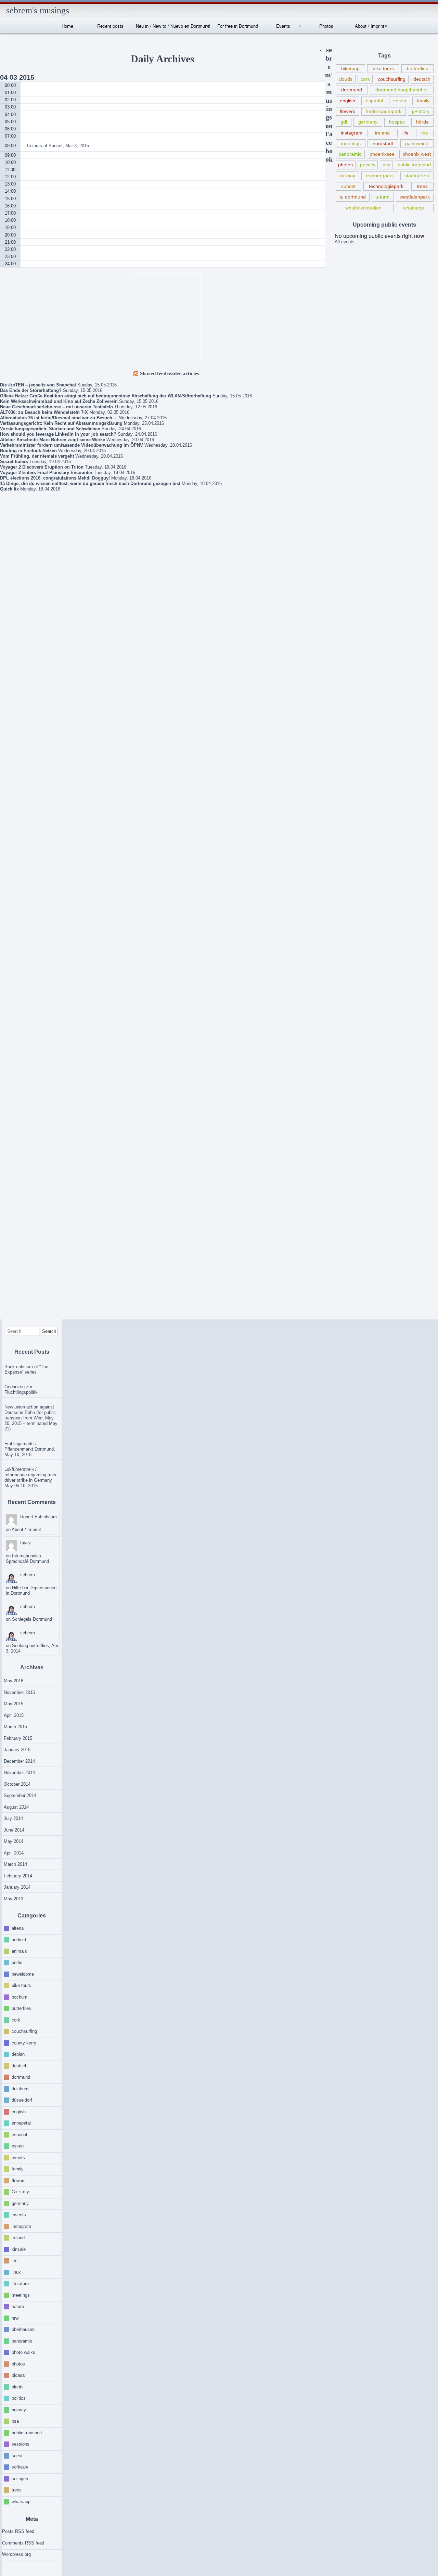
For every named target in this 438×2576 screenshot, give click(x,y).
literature (20, 2284)
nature (18, 2306)
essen (400, 101)
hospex (397, 122)
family (423, 101)
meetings (351, 143)
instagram (352, 133)
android (19, 1940)
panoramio (350, 154)
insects (19, 2215)
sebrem (28, 1575)
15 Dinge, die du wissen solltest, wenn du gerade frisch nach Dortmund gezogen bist (90, 483)
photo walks (23, 2352)
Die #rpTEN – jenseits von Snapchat (38, 385)
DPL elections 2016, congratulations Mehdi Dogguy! (55, 478)
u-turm (383, 197)
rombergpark (380, 176)
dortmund (352, 90)
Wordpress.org (16, 2554)
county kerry (24, 2043)
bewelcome (23, 1974)
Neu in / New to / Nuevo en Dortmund (173, 26)
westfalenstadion (363, 208)
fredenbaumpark (383, 111)
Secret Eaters (14, 462)
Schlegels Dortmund (32, 1619)
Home (67, 26)
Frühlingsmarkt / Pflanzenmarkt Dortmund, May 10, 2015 (30, 1449)
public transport (414, 165)
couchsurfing (392, 79)
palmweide (417, 143)
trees (422, 186)
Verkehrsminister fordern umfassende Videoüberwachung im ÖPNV (72, 445)
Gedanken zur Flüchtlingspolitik (21, 1389)
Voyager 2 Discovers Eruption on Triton (42, 467)
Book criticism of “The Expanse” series (26, 1369)
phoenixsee (382, 154)
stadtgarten (417, 176)
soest (17, 2455)
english (347, 101)
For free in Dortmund (238, 26)
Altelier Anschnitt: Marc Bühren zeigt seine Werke (53, 440)
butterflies (417, 68)
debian (18, 2054)
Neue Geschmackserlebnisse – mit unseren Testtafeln (56, 407)
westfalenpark (415, 197)
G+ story (20, 2192)
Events (283, 26)
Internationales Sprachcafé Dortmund (27, 1559)
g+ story (421, 111)
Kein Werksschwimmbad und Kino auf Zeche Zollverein (59, 401)
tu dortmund (353, 197)
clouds (345, 79)
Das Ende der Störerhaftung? (31, 390)
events (18, 2157)
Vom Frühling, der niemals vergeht (37, 456)
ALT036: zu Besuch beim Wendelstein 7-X (44, 412)
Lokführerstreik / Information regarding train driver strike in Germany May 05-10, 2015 (30, 1477)
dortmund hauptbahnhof (402, 90)
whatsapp (414, 208)
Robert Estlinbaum (38, 1517)
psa (387, 165)
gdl (344, 122)
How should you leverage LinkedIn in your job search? (58, 434)
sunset (348, 186)
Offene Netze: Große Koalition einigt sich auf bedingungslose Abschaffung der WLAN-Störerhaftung (106, 396)
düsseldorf (22, 2100)
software (20, 2467)
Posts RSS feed (18, 2531)
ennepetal (21, 2123)
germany (368, 122)
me (425, 133)
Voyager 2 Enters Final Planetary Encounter (46, 473)
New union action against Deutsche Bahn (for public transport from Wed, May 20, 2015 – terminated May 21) (31, 1418)
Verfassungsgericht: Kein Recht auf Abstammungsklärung (61, 423)
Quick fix (9, 489)
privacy (368, 165)
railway (348, 176)
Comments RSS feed (23, 2543)
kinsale (19, 2249)
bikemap (350, 68)
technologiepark (386, 186)
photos (345, 165)
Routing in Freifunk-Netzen (28, 451)
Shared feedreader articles (170, 373)
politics (19, 2398)
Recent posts (110, 26)
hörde (422, 122)
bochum (20, 1997)
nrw (15, 2318)
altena (18, 1928)
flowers (347, 111)
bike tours (383, 68)
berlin (17, 1962)
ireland (382, 133)
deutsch (422, 79)
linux (16, 2272)
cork (365, 79)
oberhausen (23, 2329)
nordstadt (383, 143)
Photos (326, 26)
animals (19, 1951)
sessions (21, 2444)
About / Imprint (370, 26)
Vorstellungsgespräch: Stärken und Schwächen (50, 429)
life (405, 133)
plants (18, 2387)
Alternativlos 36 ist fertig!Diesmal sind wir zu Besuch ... (59, 418)
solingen (20, 2478)
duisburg (20, 2088)
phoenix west (417, 154)
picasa (18, 2375)
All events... (347, 242)
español (374, 101)
